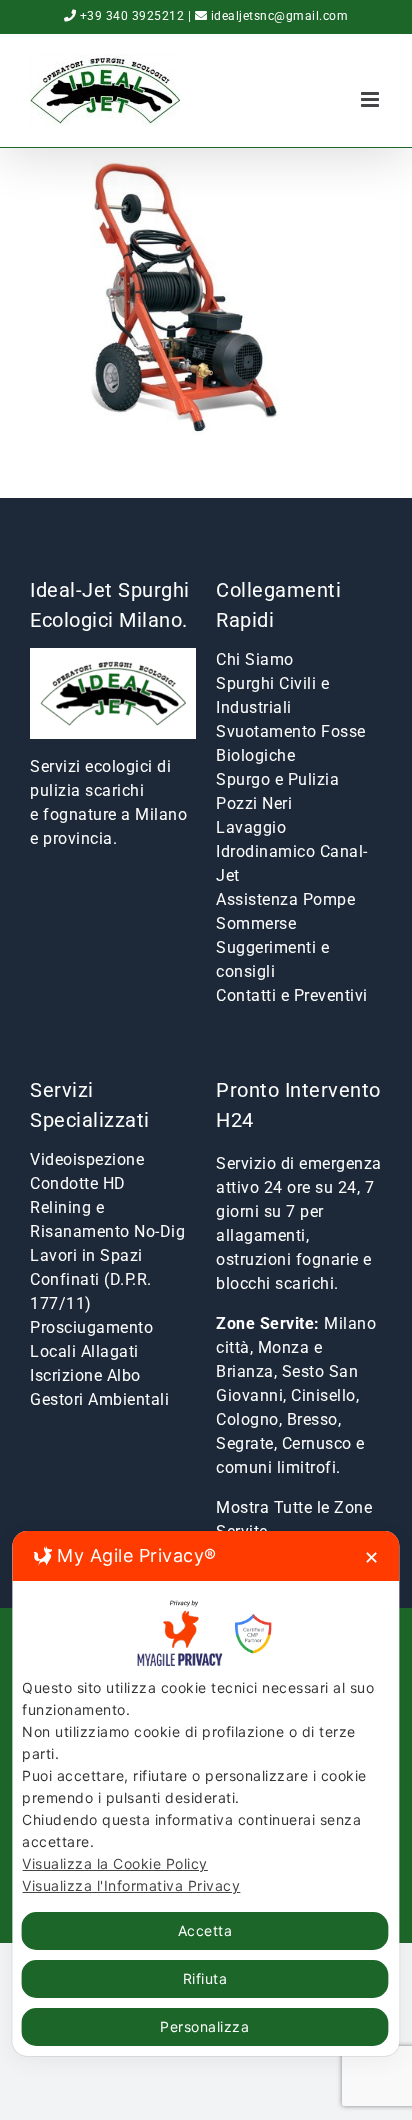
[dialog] (205, 1793)
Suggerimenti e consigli (272, 959)
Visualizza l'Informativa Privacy (131, 1885)
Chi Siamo (255, 659)
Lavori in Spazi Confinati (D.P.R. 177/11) (91, 1279)
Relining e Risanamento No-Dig (107, 1219)
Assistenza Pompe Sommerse (285, 911)
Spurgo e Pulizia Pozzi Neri (277, 791)
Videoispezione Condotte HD (87, 1171)
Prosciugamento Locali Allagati (91, 1339)
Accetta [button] (205, 1930)
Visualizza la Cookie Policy (115, 1863)
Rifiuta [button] (205, 1978)
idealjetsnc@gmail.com (280, 16)
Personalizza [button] (204, 2026)
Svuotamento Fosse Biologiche (291, 743)
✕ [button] (372, 1557)
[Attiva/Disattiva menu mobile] (372, 99)
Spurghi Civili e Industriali (272, 695)
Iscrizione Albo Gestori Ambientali (99, 1387)
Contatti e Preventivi (292, 995)
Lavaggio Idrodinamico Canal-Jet (292, 851)
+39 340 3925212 (132, 16)
